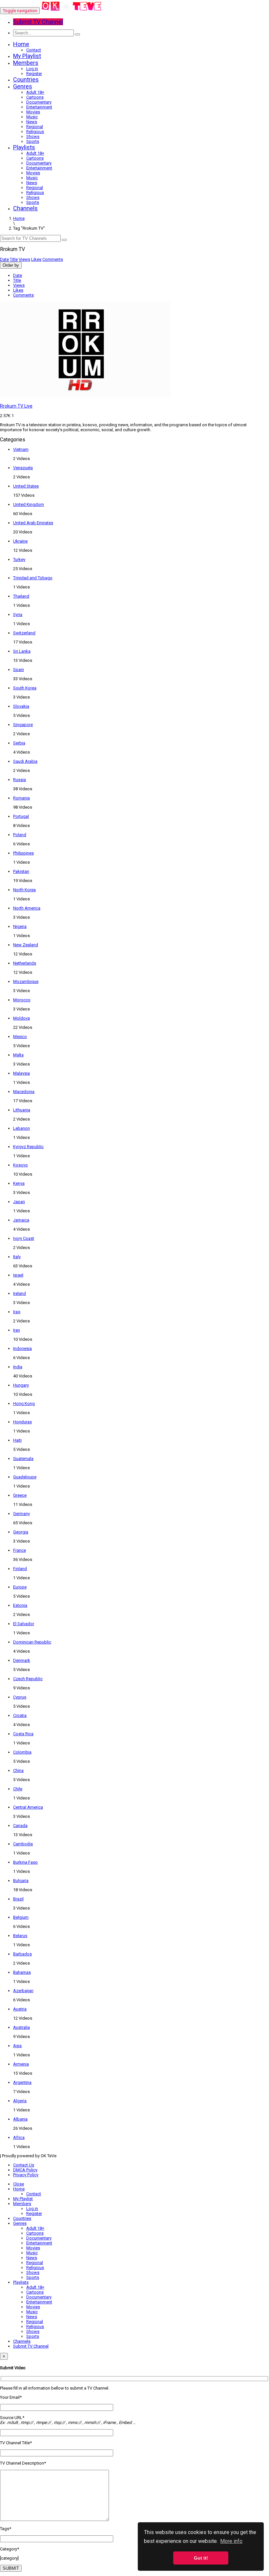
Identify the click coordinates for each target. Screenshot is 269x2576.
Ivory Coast (24, 1238)
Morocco (22, 1000)
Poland (20, 835)
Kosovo (21, 1165)
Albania (20, 2119)
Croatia (20, 1715)
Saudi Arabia (25, 761)
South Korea (25, 688)
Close (19, 2184)
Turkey (19, 559)
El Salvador (24, 1624)
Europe (20, 1587)
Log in (32, 69)
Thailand (21, 596)
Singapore (23, 725)
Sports (33, 141)
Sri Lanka (22, 651)
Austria (20, 2009)
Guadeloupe (25, 1477)
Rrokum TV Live (16, 406)
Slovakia (21, 706)
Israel (18, 1275)
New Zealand (26, 945)
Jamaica (21, 1220)
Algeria (20, 2101)
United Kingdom (29, 504)
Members (26, 63)
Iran (17, 1330)
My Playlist (27, 56)
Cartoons (35, 97)
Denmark (22, 1660)
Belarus (20, 1936)
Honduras (22, 1422)
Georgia (21, 1532)
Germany (21, 1514)
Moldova (21, 1018)
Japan (19, 1202)
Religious (35, 132)
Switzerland (24, 633)
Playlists (24, 147)
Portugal (21, 816)
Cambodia (23, 1844)
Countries (26, 79)
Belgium (21, 1917)
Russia (20, 780)
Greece (20, 1495)
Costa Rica (23, 1734)
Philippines (23, 853)
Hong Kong (24, 1403)
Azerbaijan (23, 1991)
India (18, 1367)
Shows (33, 136)
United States (26, 486)
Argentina (22, 2082)
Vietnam (21, 449)
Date (4, 259)
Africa (19, 2137)
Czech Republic (28, 1679)
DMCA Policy (25, 2170)
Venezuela (23, 468)
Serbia (19, 743)
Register (34, 74)
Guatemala (23, 1459)
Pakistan (21, 871)
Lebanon (21, 1128)
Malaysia (21, 1073)
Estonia (20, 1605)
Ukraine (20, 541)
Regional (35, 127)
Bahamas (22, 1972)
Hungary (21, 1385)
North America (27, 908)
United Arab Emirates (33, 523)
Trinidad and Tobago (33, 578)
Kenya (19, 1183)
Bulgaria (21, 1881)
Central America (28, 1807)
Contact (34, 50)
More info (231, 2541)
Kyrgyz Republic (28, 1147)
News (32, 122)
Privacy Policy (26, 2175)
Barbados (22, 1954)
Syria (18, 615)
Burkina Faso (25, 1862)
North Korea (24, 890)
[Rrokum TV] (72, 11)
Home (21, 44)
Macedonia (24, 1092)
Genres (23, 86)
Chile (18, 1789)
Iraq (17, 1312)
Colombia (22, 1752)
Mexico (20, 1037)
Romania (21, 798)
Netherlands (25, 963)
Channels (25, 208)
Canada (20, 1826)
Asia (17, 2046)
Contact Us (24, 2165)
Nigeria (20, 926)
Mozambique (26, 981)
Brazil (18, 1899)
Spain (19, 670)
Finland (20, 1569)
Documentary (39, 102)
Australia (21, 2027)
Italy (17, 1257)
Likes (36, 259)
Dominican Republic (32, 1642)
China (18, 1770)
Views (24, 259)
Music (32, 117)
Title (14, 259)
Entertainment (39, 107)
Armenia (21, 2064)
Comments (53, 259)
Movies (33, 112)
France (20, 1550)
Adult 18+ (35, 92)
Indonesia (22, 1348)
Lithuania (22, 1110)
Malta (18, 1055)
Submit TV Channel (31, 2346)
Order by (11, 265)
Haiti (17, 1440)
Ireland (20, 1293)
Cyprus (20, 1697)
